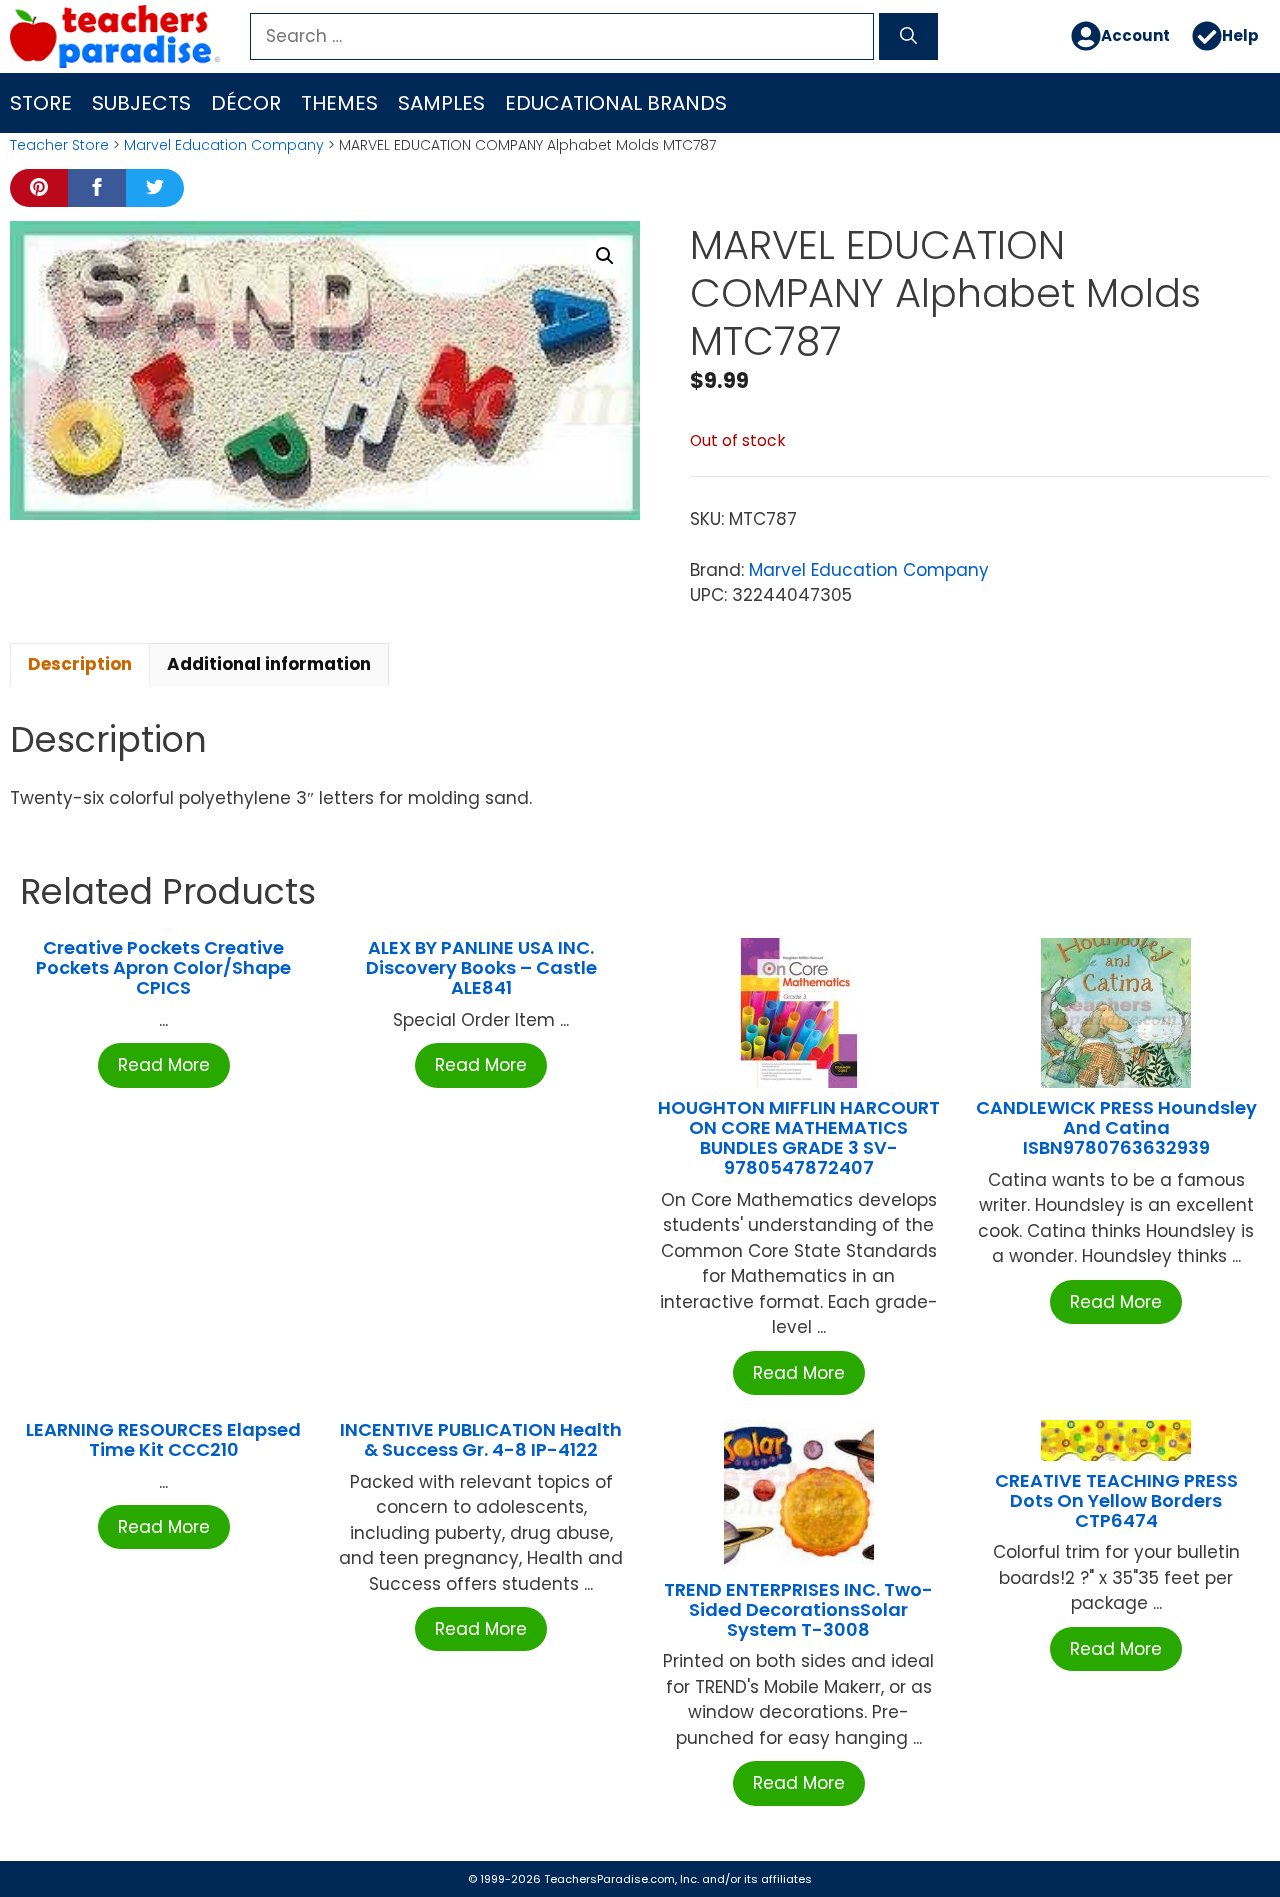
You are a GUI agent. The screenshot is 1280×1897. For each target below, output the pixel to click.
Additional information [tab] (269, 664)
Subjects (141, 103)
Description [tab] (80, 664)
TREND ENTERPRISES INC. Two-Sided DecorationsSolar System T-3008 (798, 1609)
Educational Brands (616, 103)
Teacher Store (59, 145)
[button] (605, 256)
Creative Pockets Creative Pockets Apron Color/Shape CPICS (163, 967)
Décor (246, 103)
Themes (339, 103)
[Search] (908, 37)
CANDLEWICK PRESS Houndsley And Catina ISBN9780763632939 (1116, 1127)
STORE (41, 103)
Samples (441, 103)
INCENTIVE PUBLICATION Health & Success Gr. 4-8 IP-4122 (481, 1439)
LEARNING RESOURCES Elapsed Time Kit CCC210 (163, 1439)
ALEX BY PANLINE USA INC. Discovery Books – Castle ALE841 (481, 967)
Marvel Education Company (224, 145)
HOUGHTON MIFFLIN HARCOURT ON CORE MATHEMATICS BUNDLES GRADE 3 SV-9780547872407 (799, 1137)
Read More (164, 1065)
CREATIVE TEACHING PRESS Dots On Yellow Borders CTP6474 (1116, 1500)
